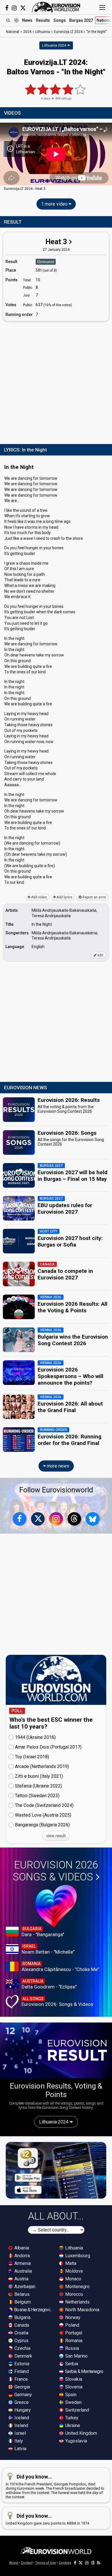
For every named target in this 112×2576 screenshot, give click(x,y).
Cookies (65, 2563)
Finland (21, 2371)
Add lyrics (64, 897)
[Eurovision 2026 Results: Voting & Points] (56, 2050)
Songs (60, 20)
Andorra (22, 2256)
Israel (20, 2433)
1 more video (55, 204)
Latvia (20, 2449)
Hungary (22, 2410)
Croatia (21, 2333)
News (27, 20)
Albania (21, 2248)
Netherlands (77, 2302)
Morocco (74, 2294)
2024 (27, 32)
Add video (38, 897)
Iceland (21, 2418)
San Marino (76, 2356)
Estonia (21, 2364)
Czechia (22, 2348)
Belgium (22, 2302)
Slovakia (73, 2379)
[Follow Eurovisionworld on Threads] (74, 1519)
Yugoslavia (76, 2441)
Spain (70, 2395)
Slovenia (73, 2387)
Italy (18, 2441)
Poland (72, 2325)
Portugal (73, 2333)
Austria (21, 2279)
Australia (23, 2271)
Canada (21, 2325)
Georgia (22, 2387)
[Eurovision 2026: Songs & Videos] (56, 1906)
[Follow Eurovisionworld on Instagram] (14, 8)
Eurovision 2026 (55, 1871)
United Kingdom (81, 2433)
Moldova (73, 2271)
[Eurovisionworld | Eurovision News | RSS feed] (99, 2563)
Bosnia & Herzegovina (33, 2310)
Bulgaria (22, 2317)
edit (100, 955)
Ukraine (72, 2425)
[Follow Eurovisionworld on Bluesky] (92, 1519)
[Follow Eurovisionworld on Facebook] (7, 8)
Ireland (21, 2425)
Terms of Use (46, 2563)
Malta (70, 2263)
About (14, 2563)
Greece (21, 2402)
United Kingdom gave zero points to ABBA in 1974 (47, 2519)
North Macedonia (82, 2310)
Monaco (73, 2279)
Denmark (23, 2356)
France (21, 2379)
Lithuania (74, 2248)
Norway (72, 2317)
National (13, 32)
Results (43, 20)
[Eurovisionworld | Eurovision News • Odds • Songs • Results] (56, 7)
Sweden (73, 2402)
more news (57, 1466)
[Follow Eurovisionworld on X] (23, 8)
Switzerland (77, 2410)
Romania (73, 2341)
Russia (72, 2348)
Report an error (94, 897)
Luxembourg (77, 2256)
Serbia (71, 2364)
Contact (27, 2563)
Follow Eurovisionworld (56, 1490)
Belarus (21, 2294)
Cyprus (21, 2341)
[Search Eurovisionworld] (8, 20)
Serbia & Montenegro (84, 2371)
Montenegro (77, 2287)
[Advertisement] (56, 381)
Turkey (71, 2418)
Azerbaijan (24, 2287)
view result (56, 1836)
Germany (23, 2395)
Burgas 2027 (81, 20)
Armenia (22, 2263)
